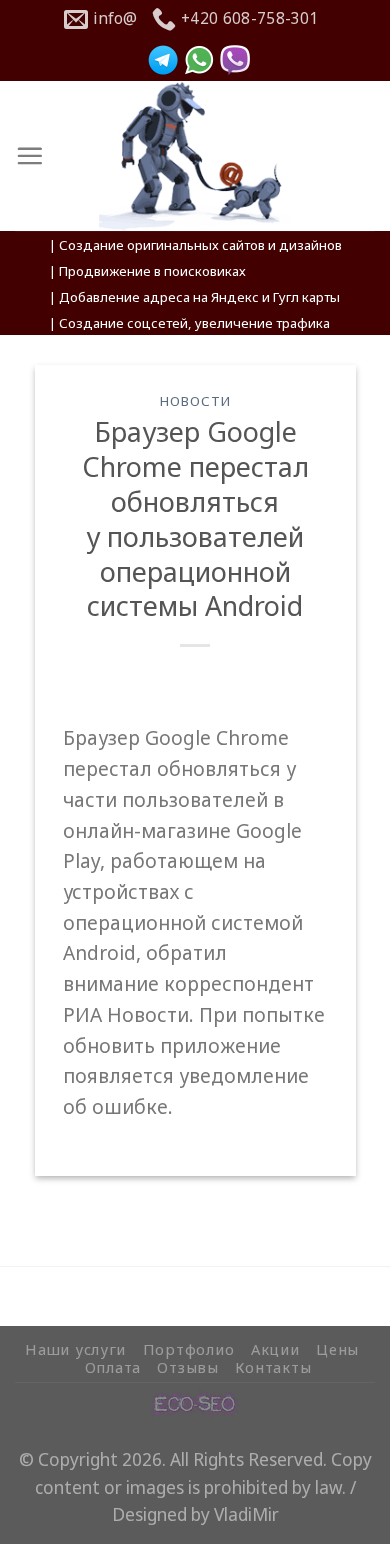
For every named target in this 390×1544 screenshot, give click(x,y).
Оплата (113, 1367)
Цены (337, 1349)
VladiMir (246, 1514)
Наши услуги (75, 1349)
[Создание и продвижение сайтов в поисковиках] (195, 1401)
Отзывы (187, 1367)
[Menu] (29, 155)
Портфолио (189, 1349)
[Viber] (235, 60)
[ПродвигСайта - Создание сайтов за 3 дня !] (195, 156)
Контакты (273, 1367)
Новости (195, 401)
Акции (275, 1349)
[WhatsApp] (199, 60)
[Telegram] (163, 60)
